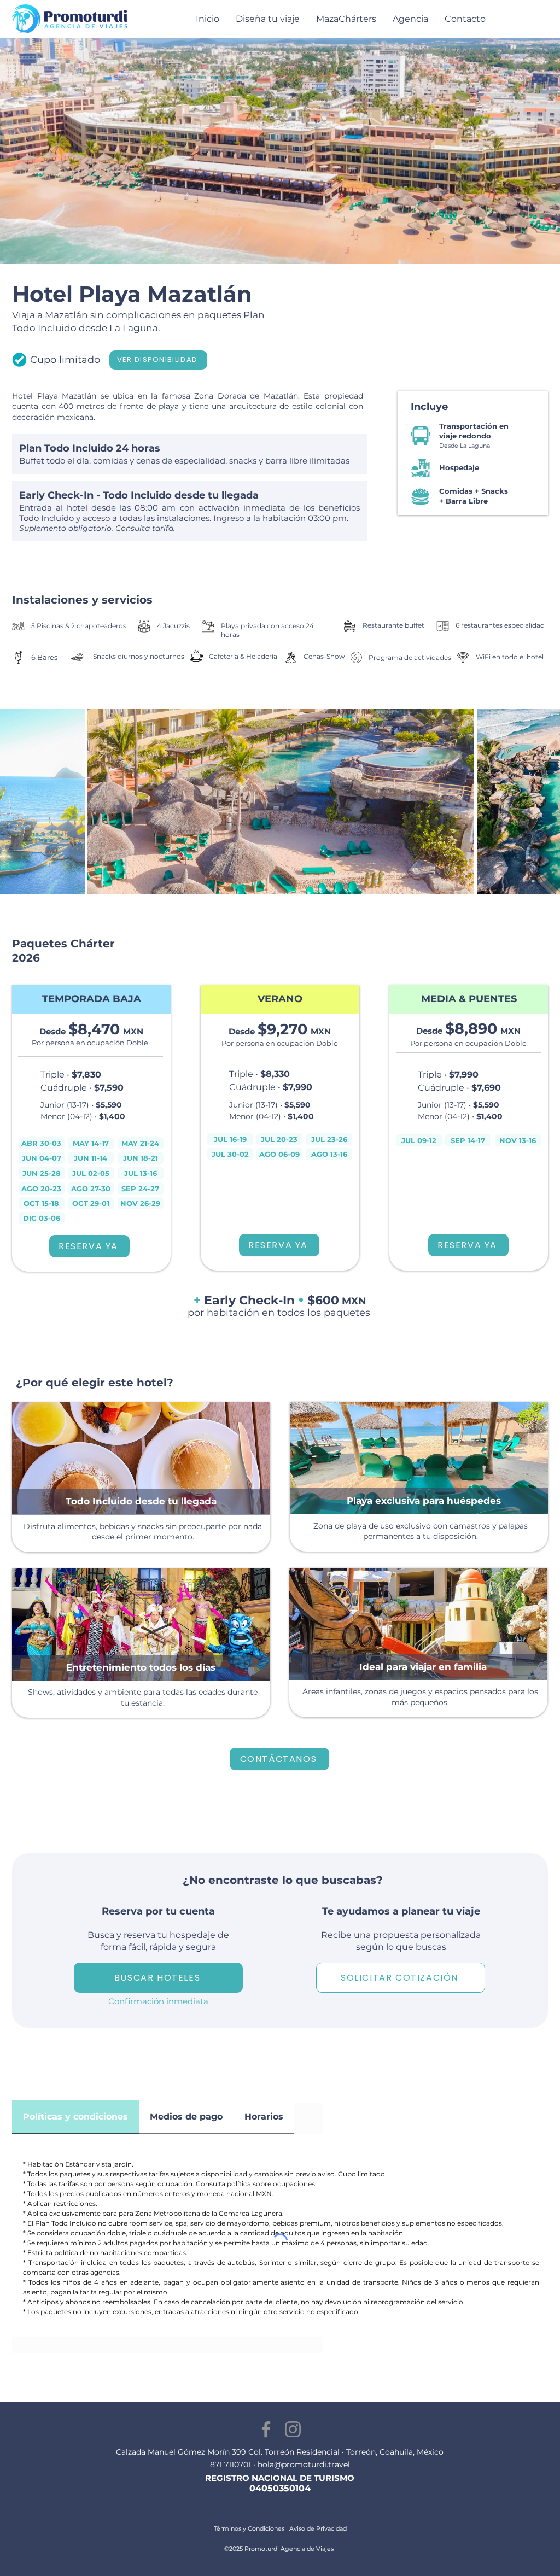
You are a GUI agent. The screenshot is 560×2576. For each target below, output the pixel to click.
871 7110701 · (234, 2464)
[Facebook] (266, 2429)
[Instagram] (293, 2429)
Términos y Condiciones (249, 2528)
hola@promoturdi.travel (304, 2464)
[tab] (75, 2117)
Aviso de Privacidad (318, 2528)
